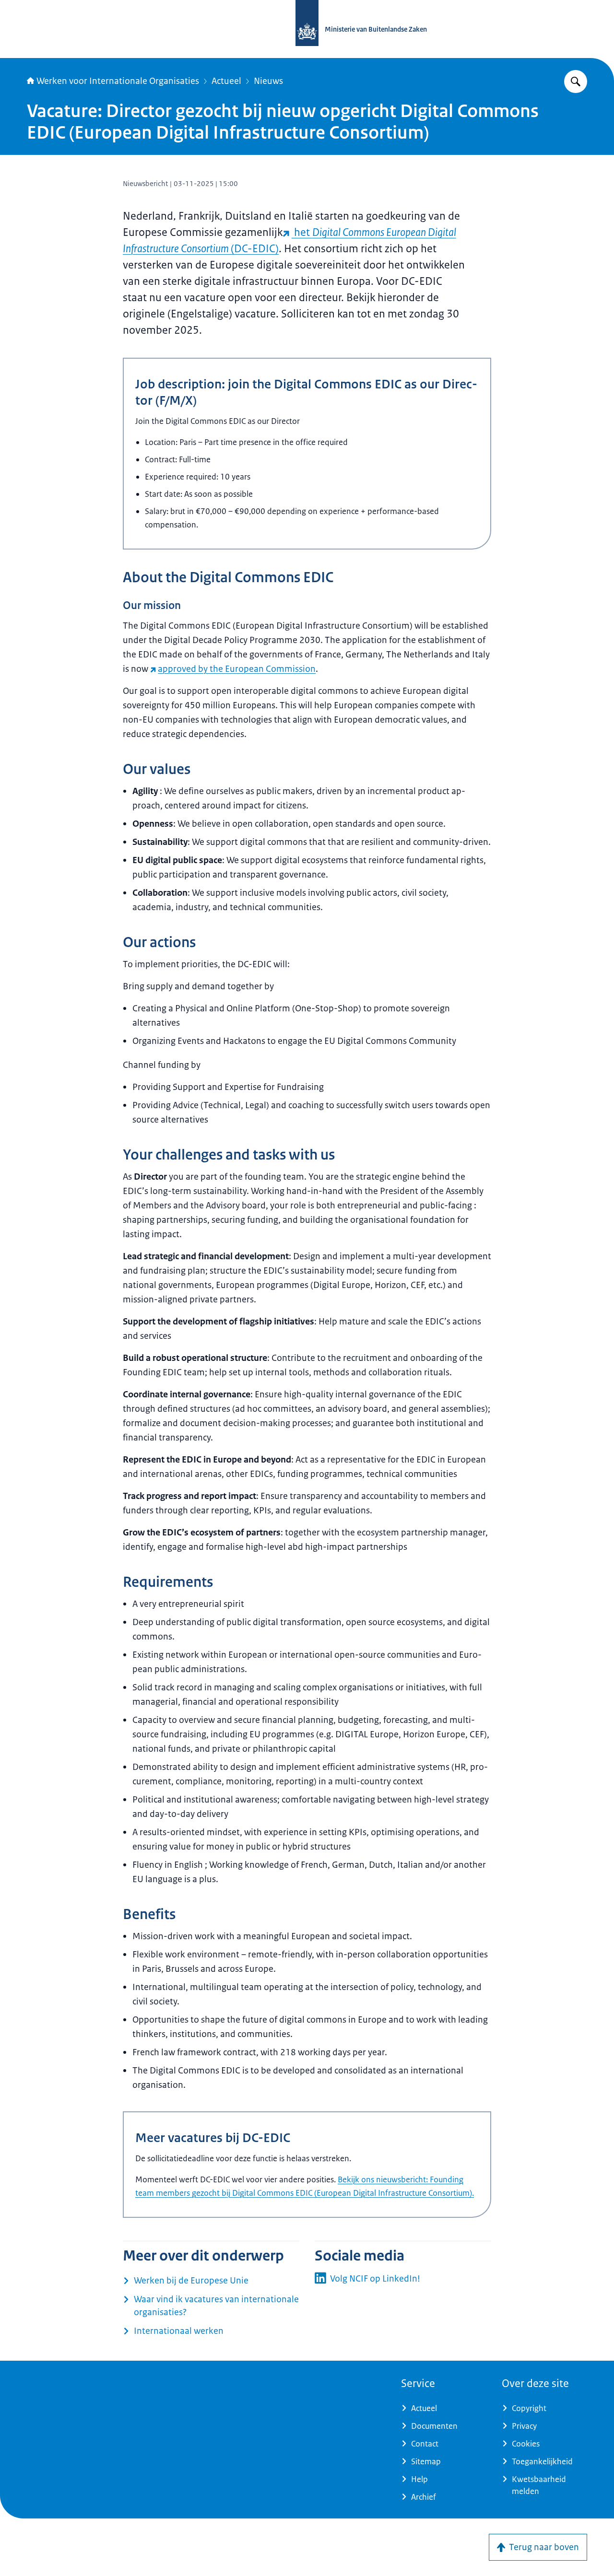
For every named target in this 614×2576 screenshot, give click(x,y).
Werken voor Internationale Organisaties (118, 81)
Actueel (226, 81)
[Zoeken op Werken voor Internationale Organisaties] (576, 82)
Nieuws (268, 81)
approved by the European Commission (237, 669)
